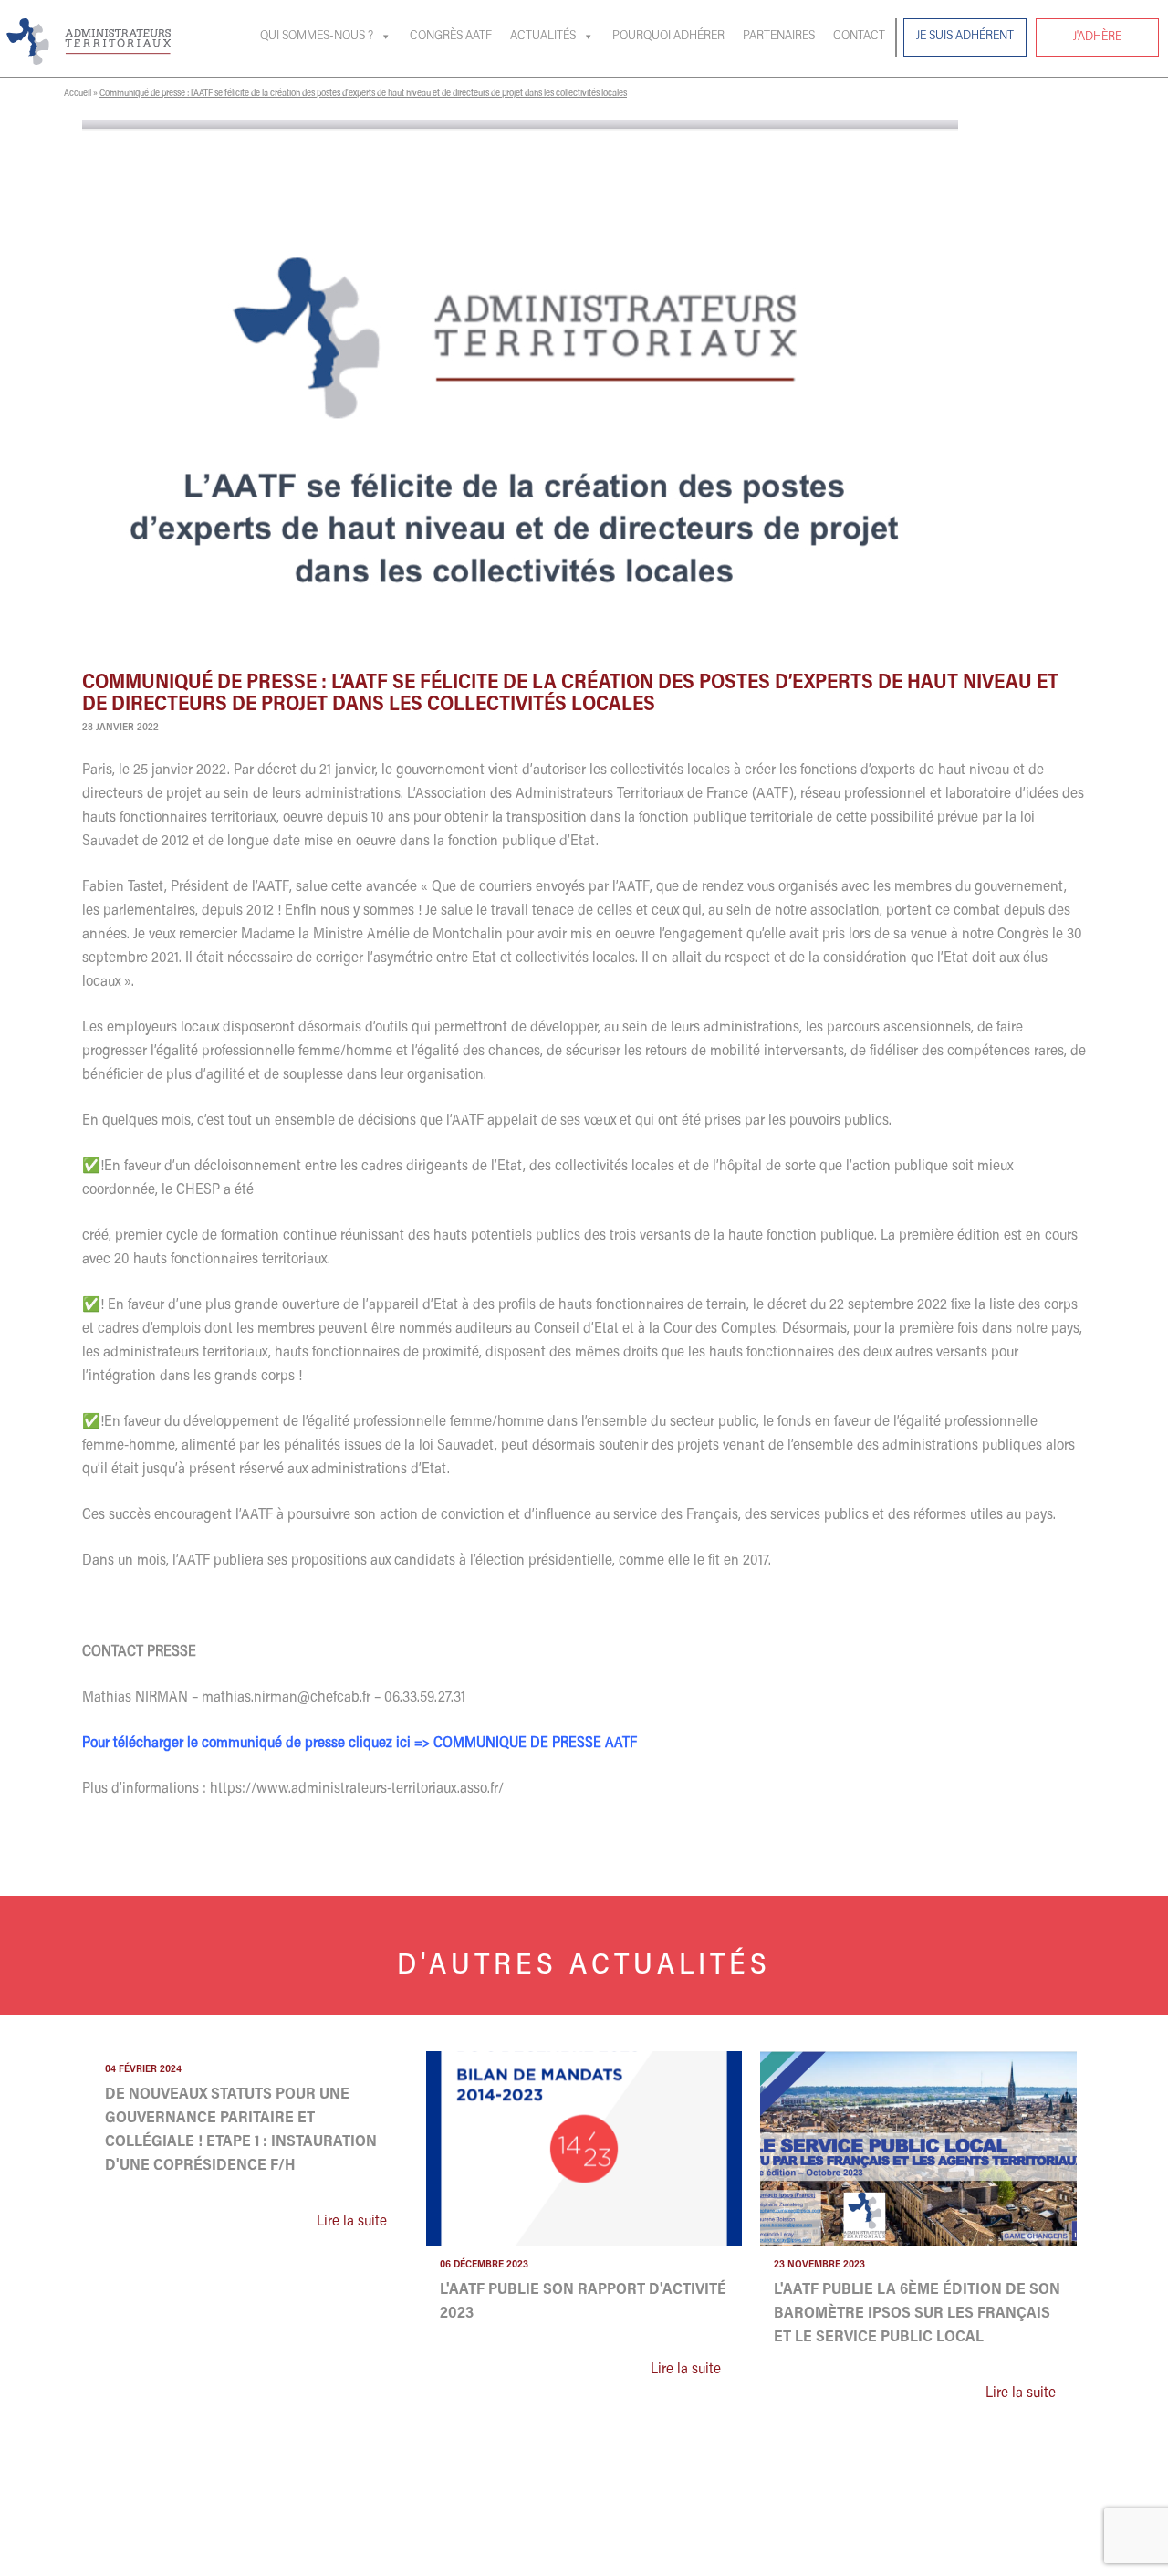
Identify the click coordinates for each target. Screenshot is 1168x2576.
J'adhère (1097, 37)
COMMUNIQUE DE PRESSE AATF (535, 1744)
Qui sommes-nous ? (317, 37)
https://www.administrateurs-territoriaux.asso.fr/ (357, 1789)
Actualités (543, 37)
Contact (859, 37)
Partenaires (779, 37)
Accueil (78, 94)
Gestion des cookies (853, 2555)
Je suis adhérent (965, 37)
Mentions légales (956, 2555)
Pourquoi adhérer (668, 37)
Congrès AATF (451, 37)
